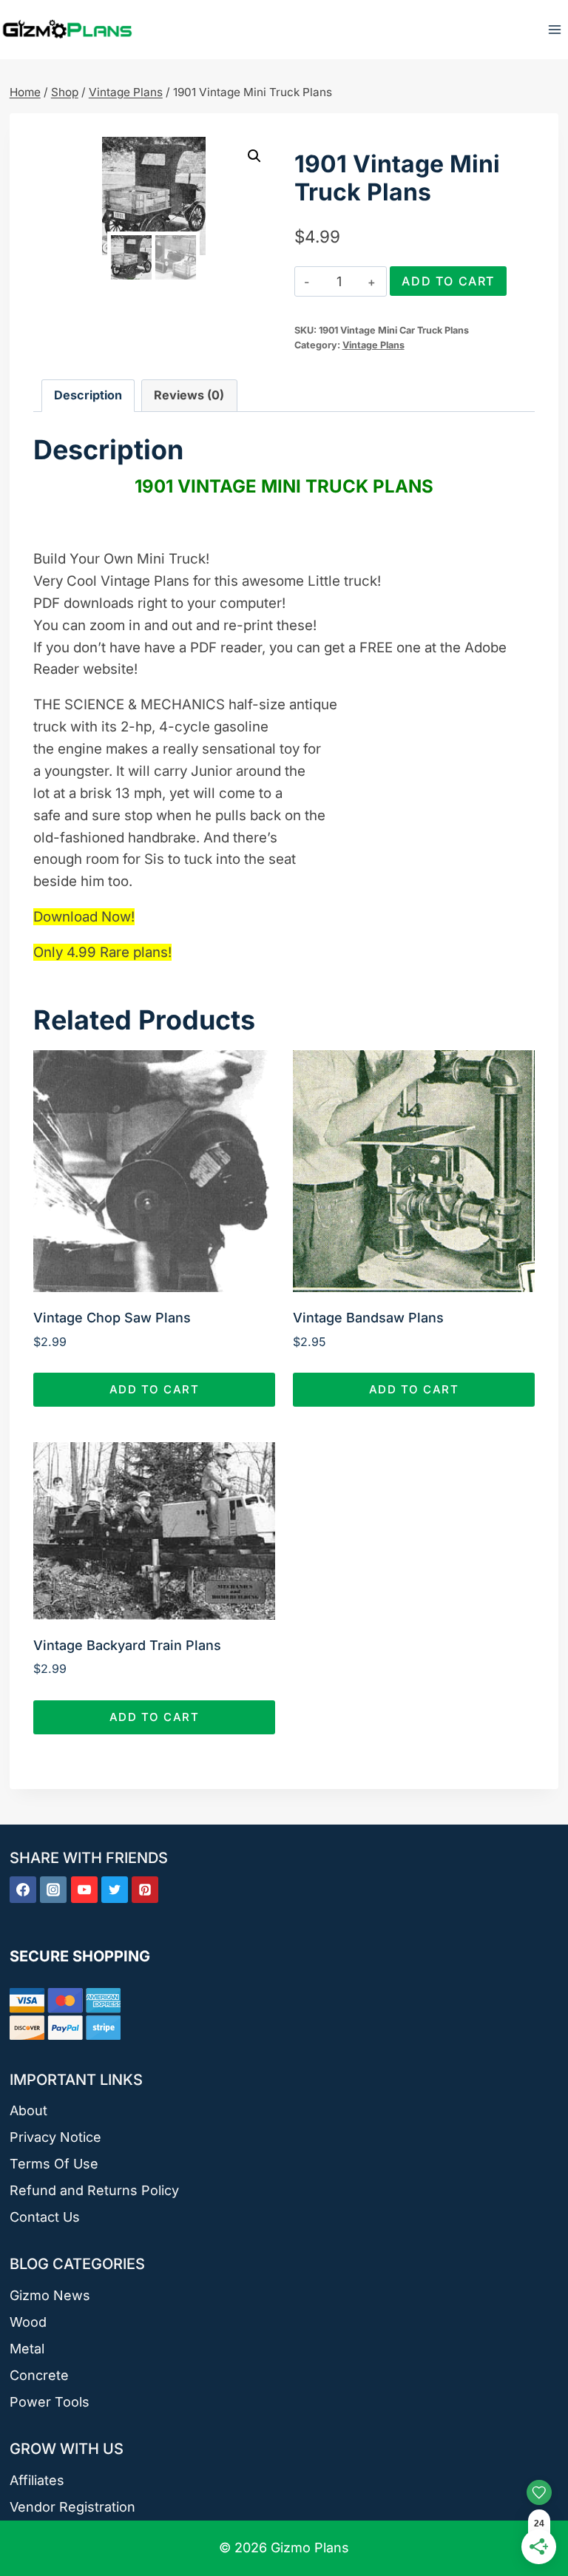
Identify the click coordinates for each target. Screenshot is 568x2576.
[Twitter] (115, 1890)
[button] (254, 156)
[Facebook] (23, 1890)
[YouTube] (84, 1890)
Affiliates (37, 2480)
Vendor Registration (72, 2507)
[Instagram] (53, 1890)
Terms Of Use (54, 2164)
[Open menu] (554, 29)
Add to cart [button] (155, 1389)
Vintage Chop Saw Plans (112, 1318)
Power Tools (50, 2402)
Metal (27, 2349)
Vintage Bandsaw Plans (368, 1318)
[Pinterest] (145, 1890)
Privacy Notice (55, 2137)
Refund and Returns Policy (94, 2190)
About (28, 2110)
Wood (28, 2322)
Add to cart (448, 281)
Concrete (39, 2375)
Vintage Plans (373, 345)
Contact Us (45, 2217)
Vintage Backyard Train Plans (127, 1645)
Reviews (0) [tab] (189, 395)
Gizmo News (50, 2295)
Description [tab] (88, 395)
